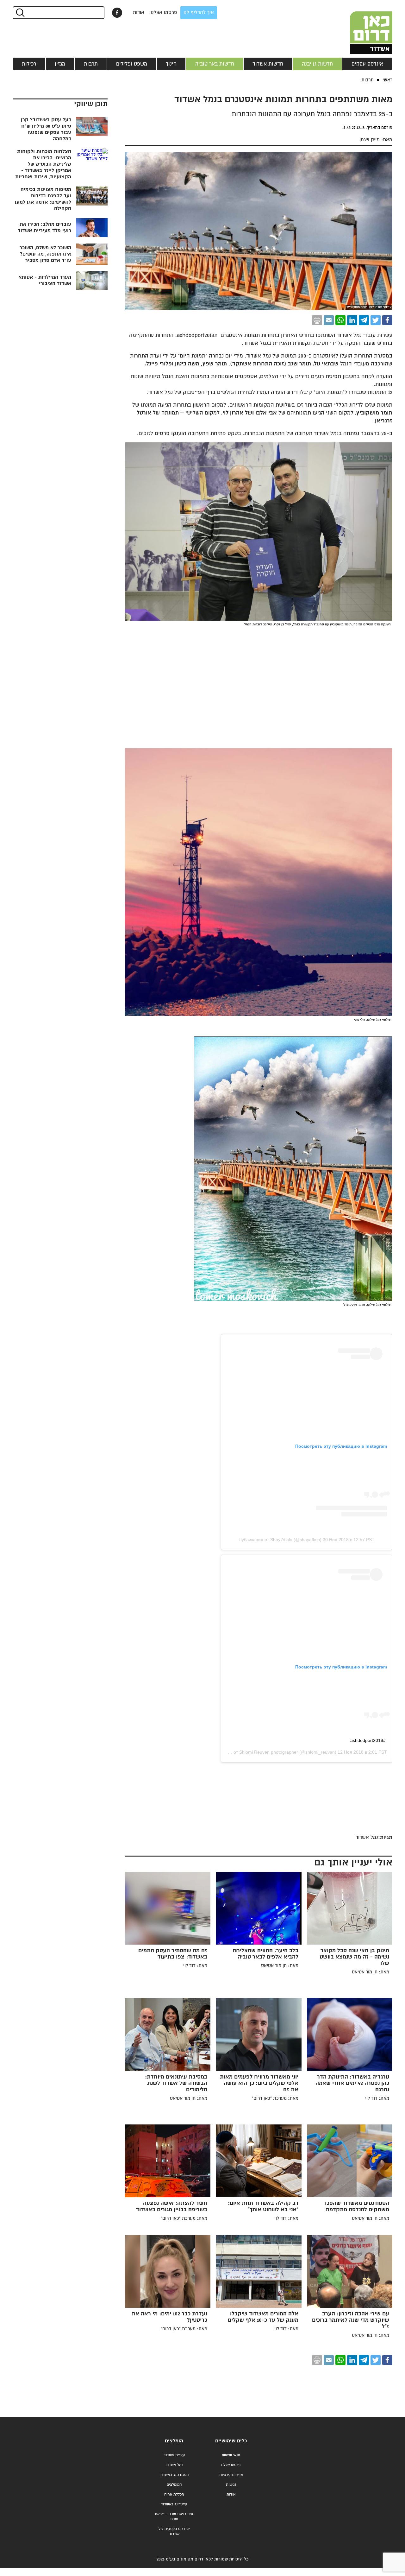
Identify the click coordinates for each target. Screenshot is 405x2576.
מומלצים (174, 2441)
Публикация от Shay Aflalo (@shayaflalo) (280, 1540)
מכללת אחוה (174, 2494)
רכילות (29, 64)
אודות (139, 13)
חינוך (171, 64)
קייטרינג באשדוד (174, 2504)
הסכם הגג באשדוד (174, 2475)
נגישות (231, 2485)
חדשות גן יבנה (317, 64)
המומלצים (174, 2485)
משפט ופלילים (132, 64)
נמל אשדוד (174, 2465)
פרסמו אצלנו (164, 13)
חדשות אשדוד (268, 64)
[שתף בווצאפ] (340, 320)
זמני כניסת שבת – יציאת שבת (174, 2517)
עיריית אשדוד (174, 2455)
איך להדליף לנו (199, 13)
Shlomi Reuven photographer (269, 1752)
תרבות (91, 64)
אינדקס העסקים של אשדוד (174, 2532)
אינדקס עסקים (367, 64)
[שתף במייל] (329, 320)
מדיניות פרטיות (231, 2475)
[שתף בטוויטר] (376, 320)
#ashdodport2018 (368, 1740)
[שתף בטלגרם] (364, 320)
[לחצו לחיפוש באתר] (20, 13)
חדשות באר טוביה (215, 64)
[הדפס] (317, 320)
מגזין (60, 64)
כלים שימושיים (231, 2441)
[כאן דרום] (361, 27)
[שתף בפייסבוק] (117, 13)
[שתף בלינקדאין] (352, 320)
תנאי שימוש (231, 2455)
